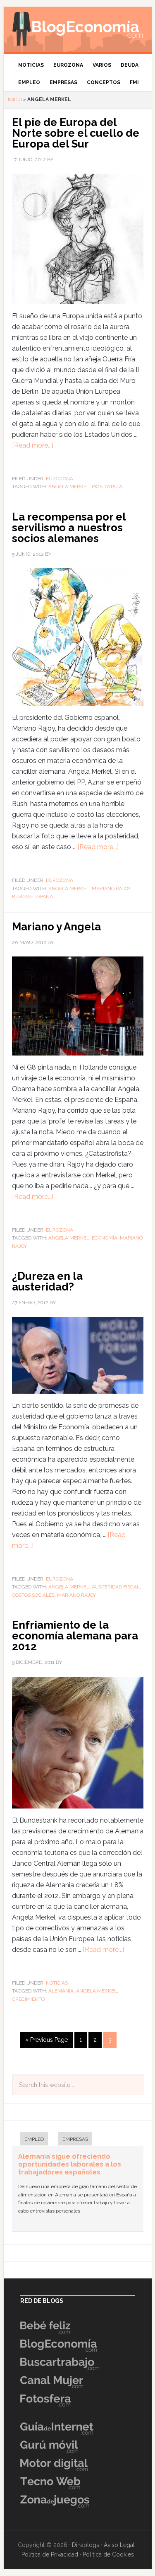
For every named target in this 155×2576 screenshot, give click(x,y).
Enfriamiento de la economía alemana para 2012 (75, 1636)
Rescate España (32, 896)
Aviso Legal (119, 2545)
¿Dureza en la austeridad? (47, 1281)
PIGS (97, 487)
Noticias (57, 1983)
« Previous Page (46, 2040)
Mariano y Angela (56, 927)
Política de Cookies (108, 2554)
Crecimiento (28, 1999)
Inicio (15, 99)
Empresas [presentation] (75, 2139)
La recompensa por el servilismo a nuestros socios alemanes (69, 528)
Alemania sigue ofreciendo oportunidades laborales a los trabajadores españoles (70, 2164)
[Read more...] (33, 445)
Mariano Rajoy (111, 889)
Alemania (61, 1991)
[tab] (30, 2140)
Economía (105, 1238)
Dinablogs (86, 2545)
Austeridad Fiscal (116, 1587)
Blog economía (78, 27)
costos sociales (33, 1595)
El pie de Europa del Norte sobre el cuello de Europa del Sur (76, 133)
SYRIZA (114, 487)
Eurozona (60, 479)
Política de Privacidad (50, 2554)
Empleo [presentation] (34, 2139)
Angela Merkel (69, 487)
